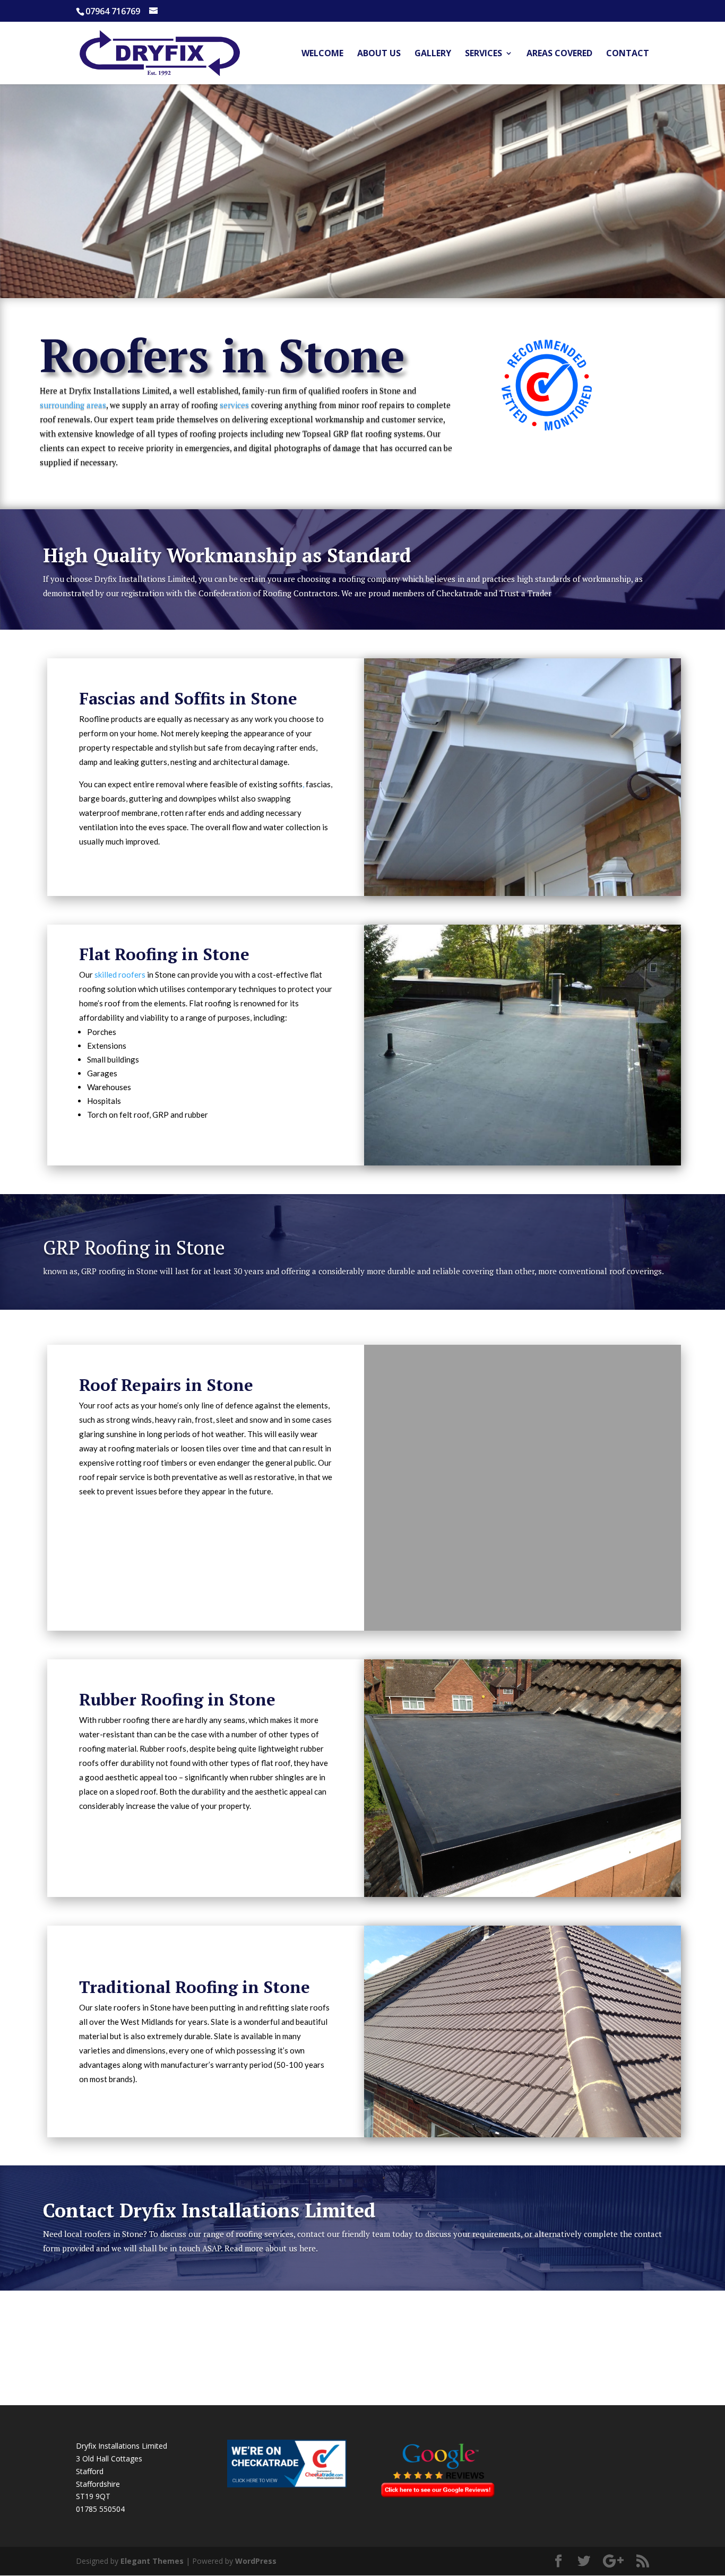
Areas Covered (559, 54)
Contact (628, 54)
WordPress (256, 2561)
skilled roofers (120, 974)
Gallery (433, 54)
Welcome (322, 54)
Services (484, 54)
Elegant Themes (152, 2561)
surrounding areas (73, 405)
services (234, 405)
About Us (379, 54)
